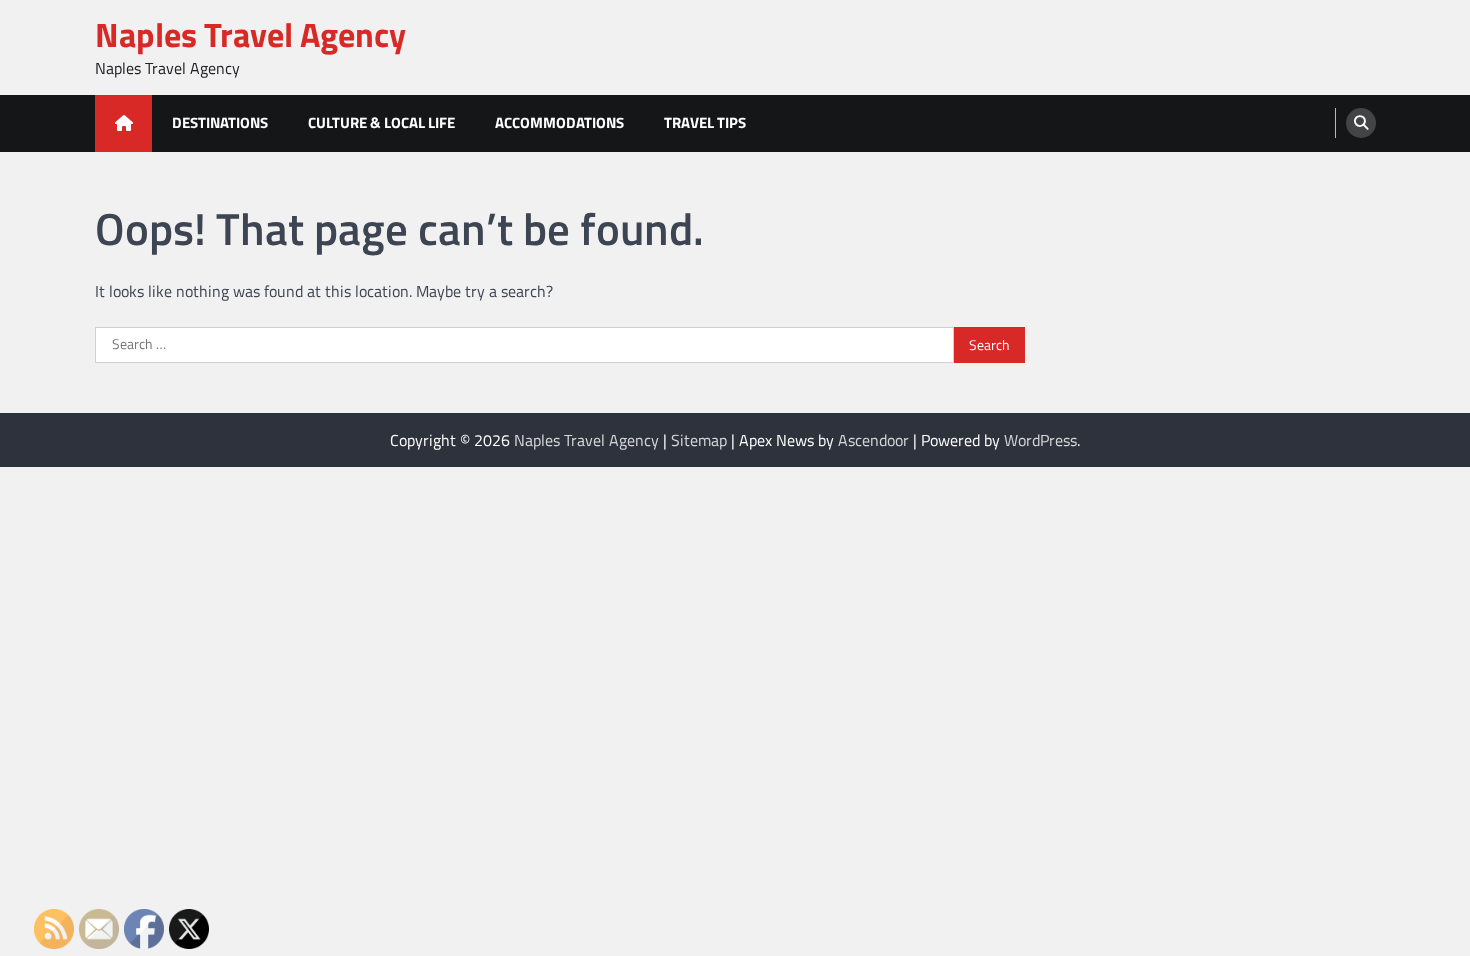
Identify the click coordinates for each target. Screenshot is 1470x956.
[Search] (1361, 123)
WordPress (1040, 440)
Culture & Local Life (381, 122)
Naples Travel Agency (250, 34)
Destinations (220, 122)
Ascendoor (873, 440)
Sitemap (699, 440)
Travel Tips (705, 122)
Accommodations (559, 122)
